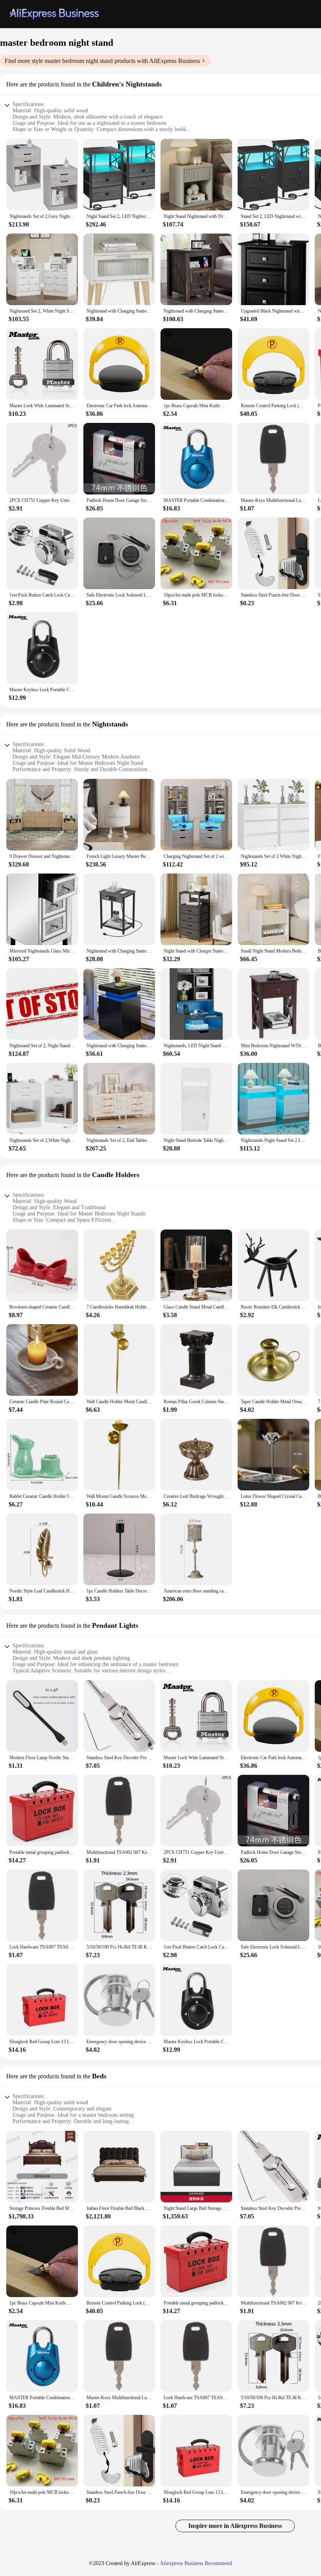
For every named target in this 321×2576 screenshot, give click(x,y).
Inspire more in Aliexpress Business (235, 2526)
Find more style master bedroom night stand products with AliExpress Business (102, 61)
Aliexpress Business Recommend (196, 2563)
